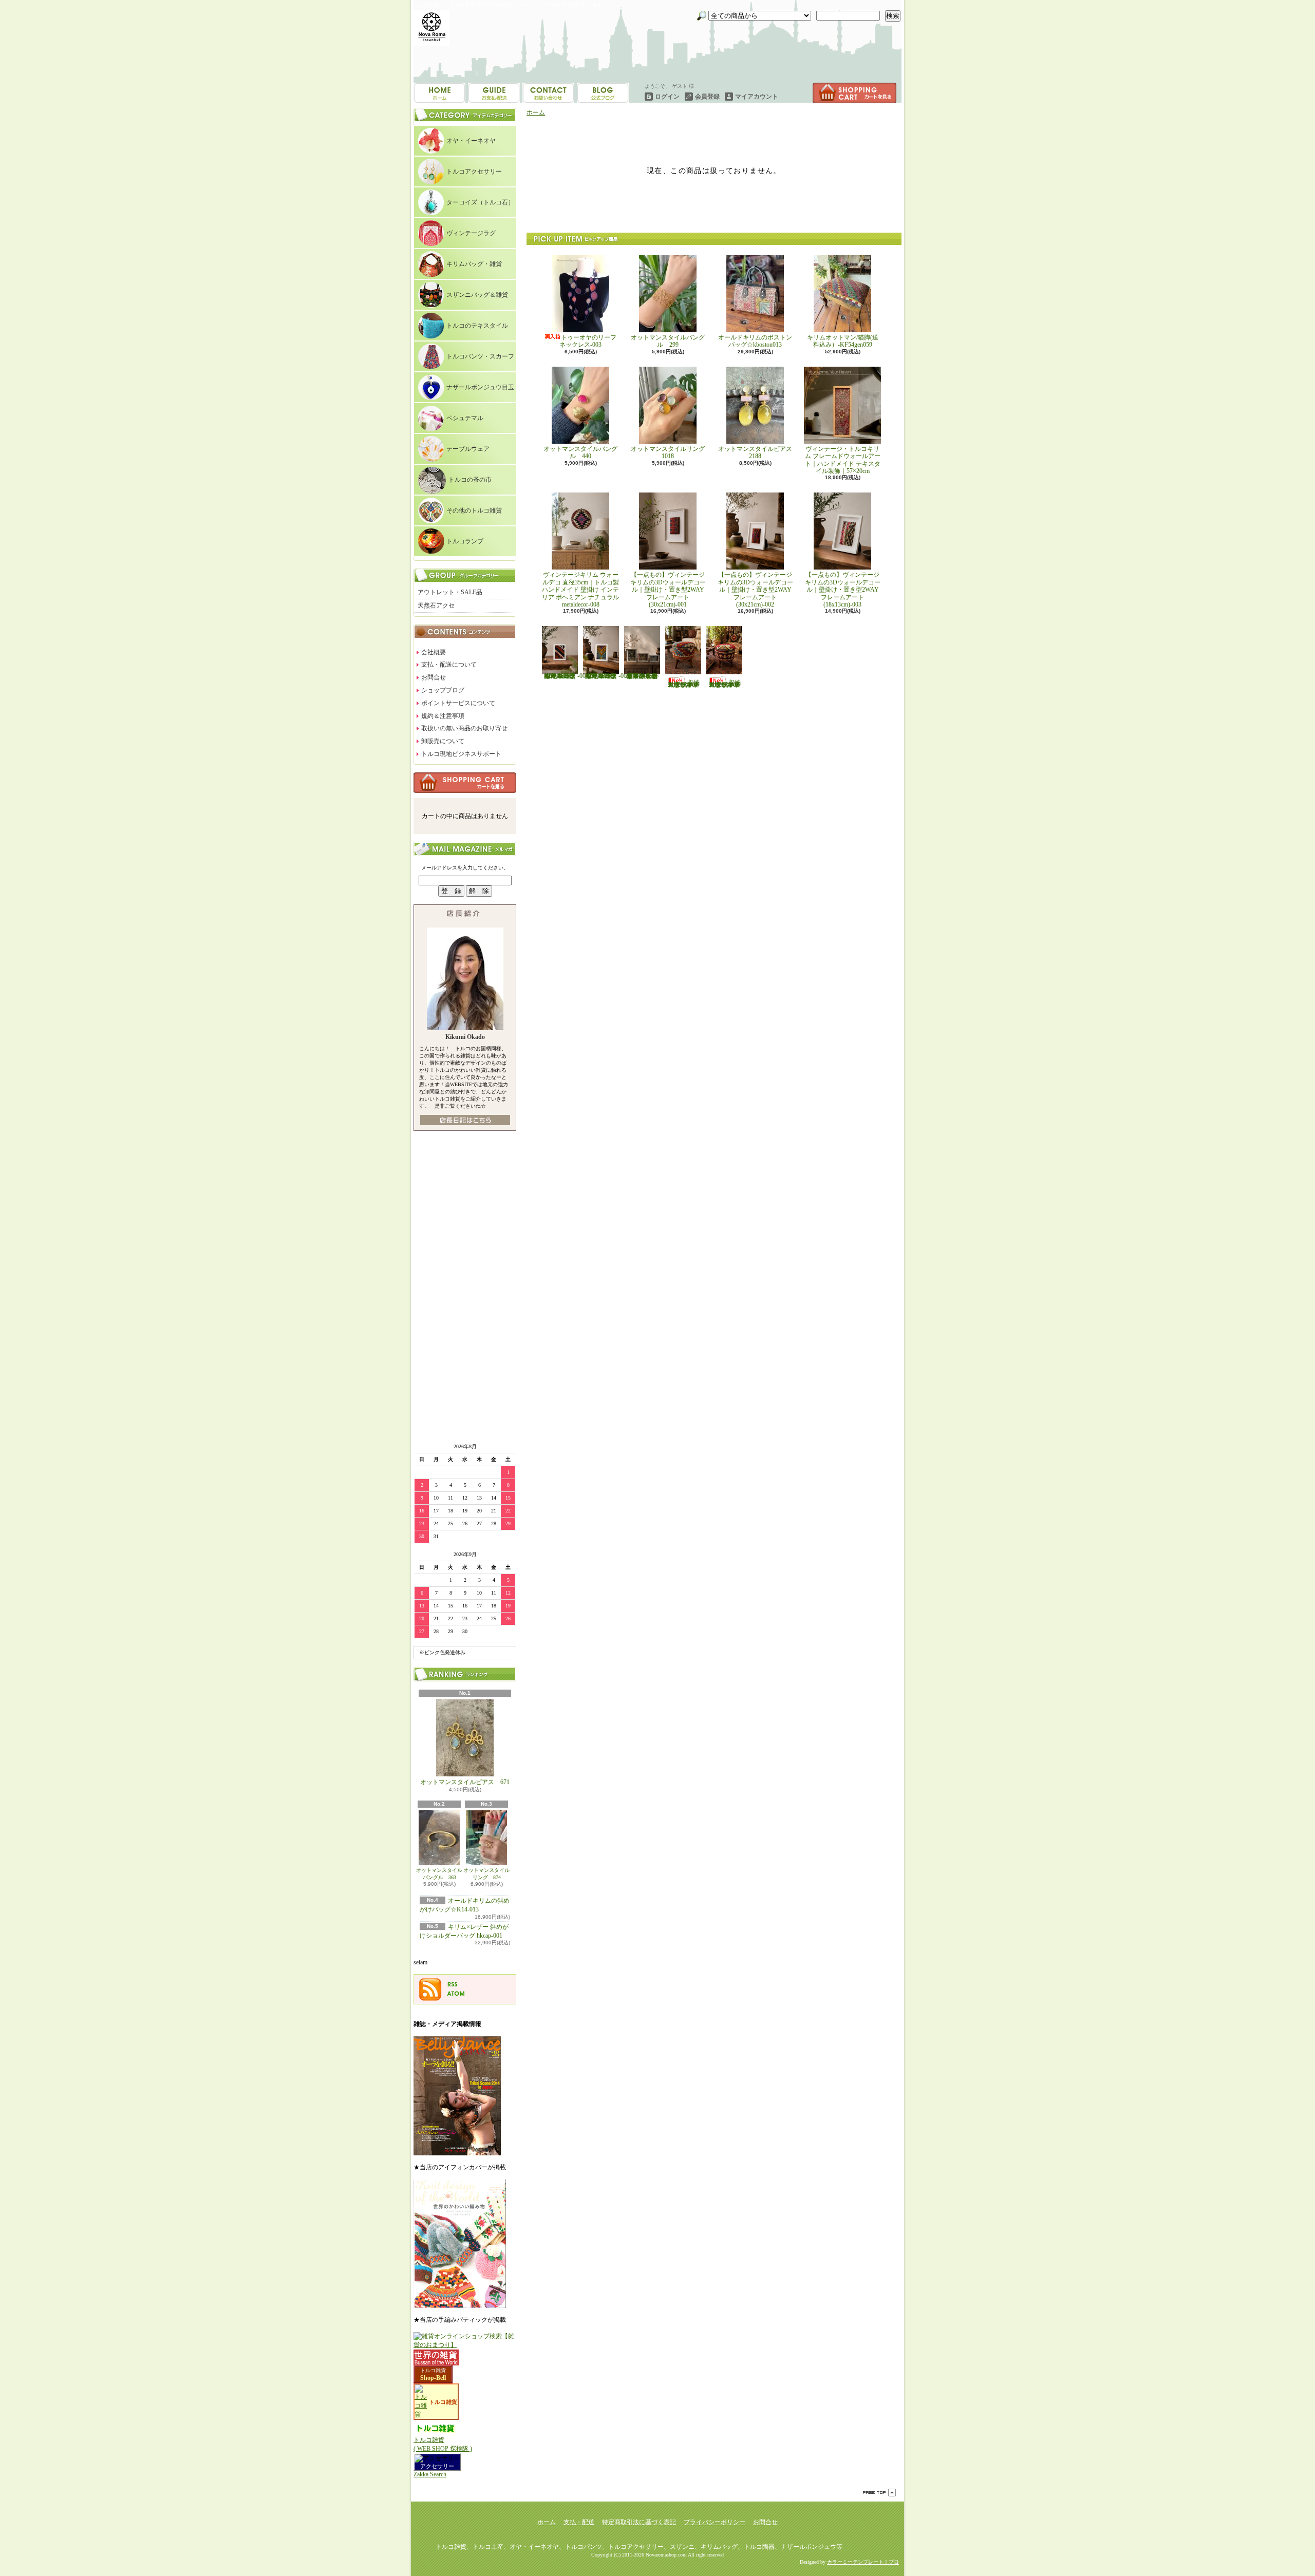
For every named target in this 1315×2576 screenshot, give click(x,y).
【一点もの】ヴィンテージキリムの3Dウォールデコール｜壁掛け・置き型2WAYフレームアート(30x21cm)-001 (668, 590)
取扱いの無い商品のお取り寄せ (464, 728)
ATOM (456, 1994)
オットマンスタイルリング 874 (486, 1874)
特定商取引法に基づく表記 (639, 2522)
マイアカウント (757, 97)
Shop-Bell (433, 2378)
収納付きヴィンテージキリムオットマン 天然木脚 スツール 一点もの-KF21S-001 (684, 684)
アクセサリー (437, 2466)
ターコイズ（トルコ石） (480, 202)
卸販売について (443, 741)
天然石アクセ (436, 605)
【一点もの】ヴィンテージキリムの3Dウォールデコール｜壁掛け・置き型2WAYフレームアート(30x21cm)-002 (755, 590)
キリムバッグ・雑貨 (474, 264)
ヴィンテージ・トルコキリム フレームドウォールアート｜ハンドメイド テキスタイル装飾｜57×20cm (843, 460)
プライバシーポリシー (715, 2522)
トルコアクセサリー (474, 172)
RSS (453, 1984)
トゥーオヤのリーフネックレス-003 (588, 341)
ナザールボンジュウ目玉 (480, 387)
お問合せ (603, 93)
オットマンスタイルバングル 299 (668, 341)
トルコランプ (465, 541)
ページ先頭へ (879, 2493)
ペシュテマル (465, 418)
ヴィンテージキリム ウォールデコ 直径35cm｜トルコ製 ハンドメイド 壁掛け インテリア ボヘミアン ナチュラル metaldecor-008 (584, 590)
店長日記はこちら (465, 1120)
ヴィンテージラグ (471, 233)
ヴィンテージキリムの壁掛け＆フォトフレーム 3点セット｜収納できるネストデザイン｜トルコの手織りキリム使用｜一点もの (642, 676)
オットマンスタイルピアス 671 (465, 1782)
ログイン (667, 97)
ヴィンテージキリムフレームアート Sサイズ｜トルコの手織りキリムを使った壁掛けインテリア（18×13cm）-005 (606, 676)
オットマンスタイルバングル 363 (439, 1874)
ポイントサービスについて (458, 703)
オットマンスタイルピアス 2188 (755, 452)
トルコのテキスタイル (477, 326)
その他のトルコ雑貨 (474, 510)
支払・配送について (494, 93)
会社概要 (434, 652)
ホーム (439, 93)
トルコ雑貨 (433, 2370)
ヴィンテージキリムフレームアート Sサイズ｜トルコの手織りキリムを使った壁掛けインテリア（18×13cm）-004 (565, 676)
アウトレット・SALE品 (450, 592)
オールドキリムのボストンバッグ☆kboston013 (755, 341)
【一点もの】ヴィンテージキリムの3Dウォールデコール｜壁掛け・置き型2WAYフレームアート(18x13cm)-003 (843, 590)
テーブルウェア (468, 449)
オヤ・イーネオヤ (471, 141)
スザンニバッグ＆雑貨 (477, 295)
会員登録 (707, 97)
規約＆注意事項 (443, 716)
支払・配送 (579, 2522)
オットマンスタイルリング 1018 (671, 452)
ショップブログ (548, 93)
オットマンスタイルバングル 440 (580, 452)
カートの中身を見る (465, 783)
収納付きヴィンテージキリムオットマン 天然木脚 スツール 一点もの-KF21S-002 (725, 684)
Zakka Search (430, 2474)
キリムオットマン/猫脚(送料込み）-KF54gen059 (843, 341)
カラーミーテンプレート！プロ (863, 2562)
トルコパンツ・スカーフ (480, 356)
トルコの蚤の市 (470, 480)
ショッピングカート (854, 93)
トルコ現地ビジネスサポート (461, 754)
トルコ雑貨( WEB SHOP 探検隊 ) (443, 2444)
